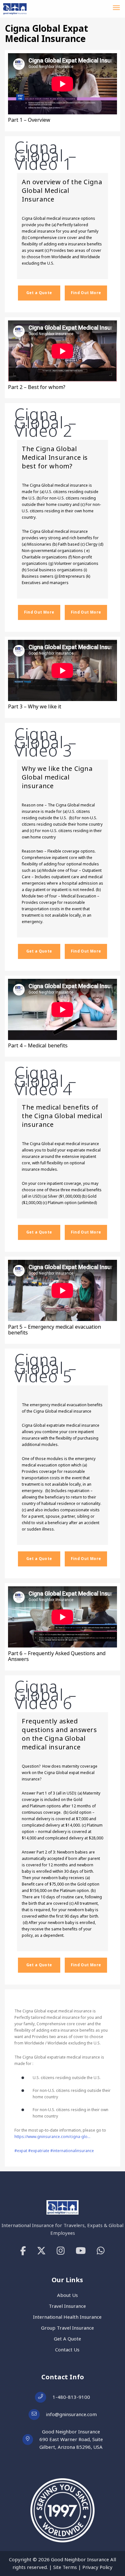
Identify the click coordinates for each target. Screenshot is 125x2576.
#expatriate (38, 2151)
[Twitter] (41, 2251)
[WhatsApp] (101, 2251)
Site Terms (65, 2567)
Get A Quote (67, 2339)
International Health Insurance (67, 2317)
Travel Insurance (67, 2306)
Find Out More (86, 293)
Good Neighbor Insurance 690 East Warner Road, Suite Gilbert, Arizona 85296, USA (71, 2439)
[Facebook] (23, 2251)
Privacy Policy (97, 2567)
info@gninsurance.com (71, 2414)
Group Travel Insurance (67, 2328)
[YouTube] (81, 2251)
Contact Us (67, 2350)
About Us (67, 2295)
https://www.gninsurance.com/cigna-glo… (52, 2137)
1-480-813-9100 (71, 2397)
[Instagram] (61, 2251)
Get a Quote (39, 293)
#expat (21, 2151)
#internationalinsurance (72, 2151)
